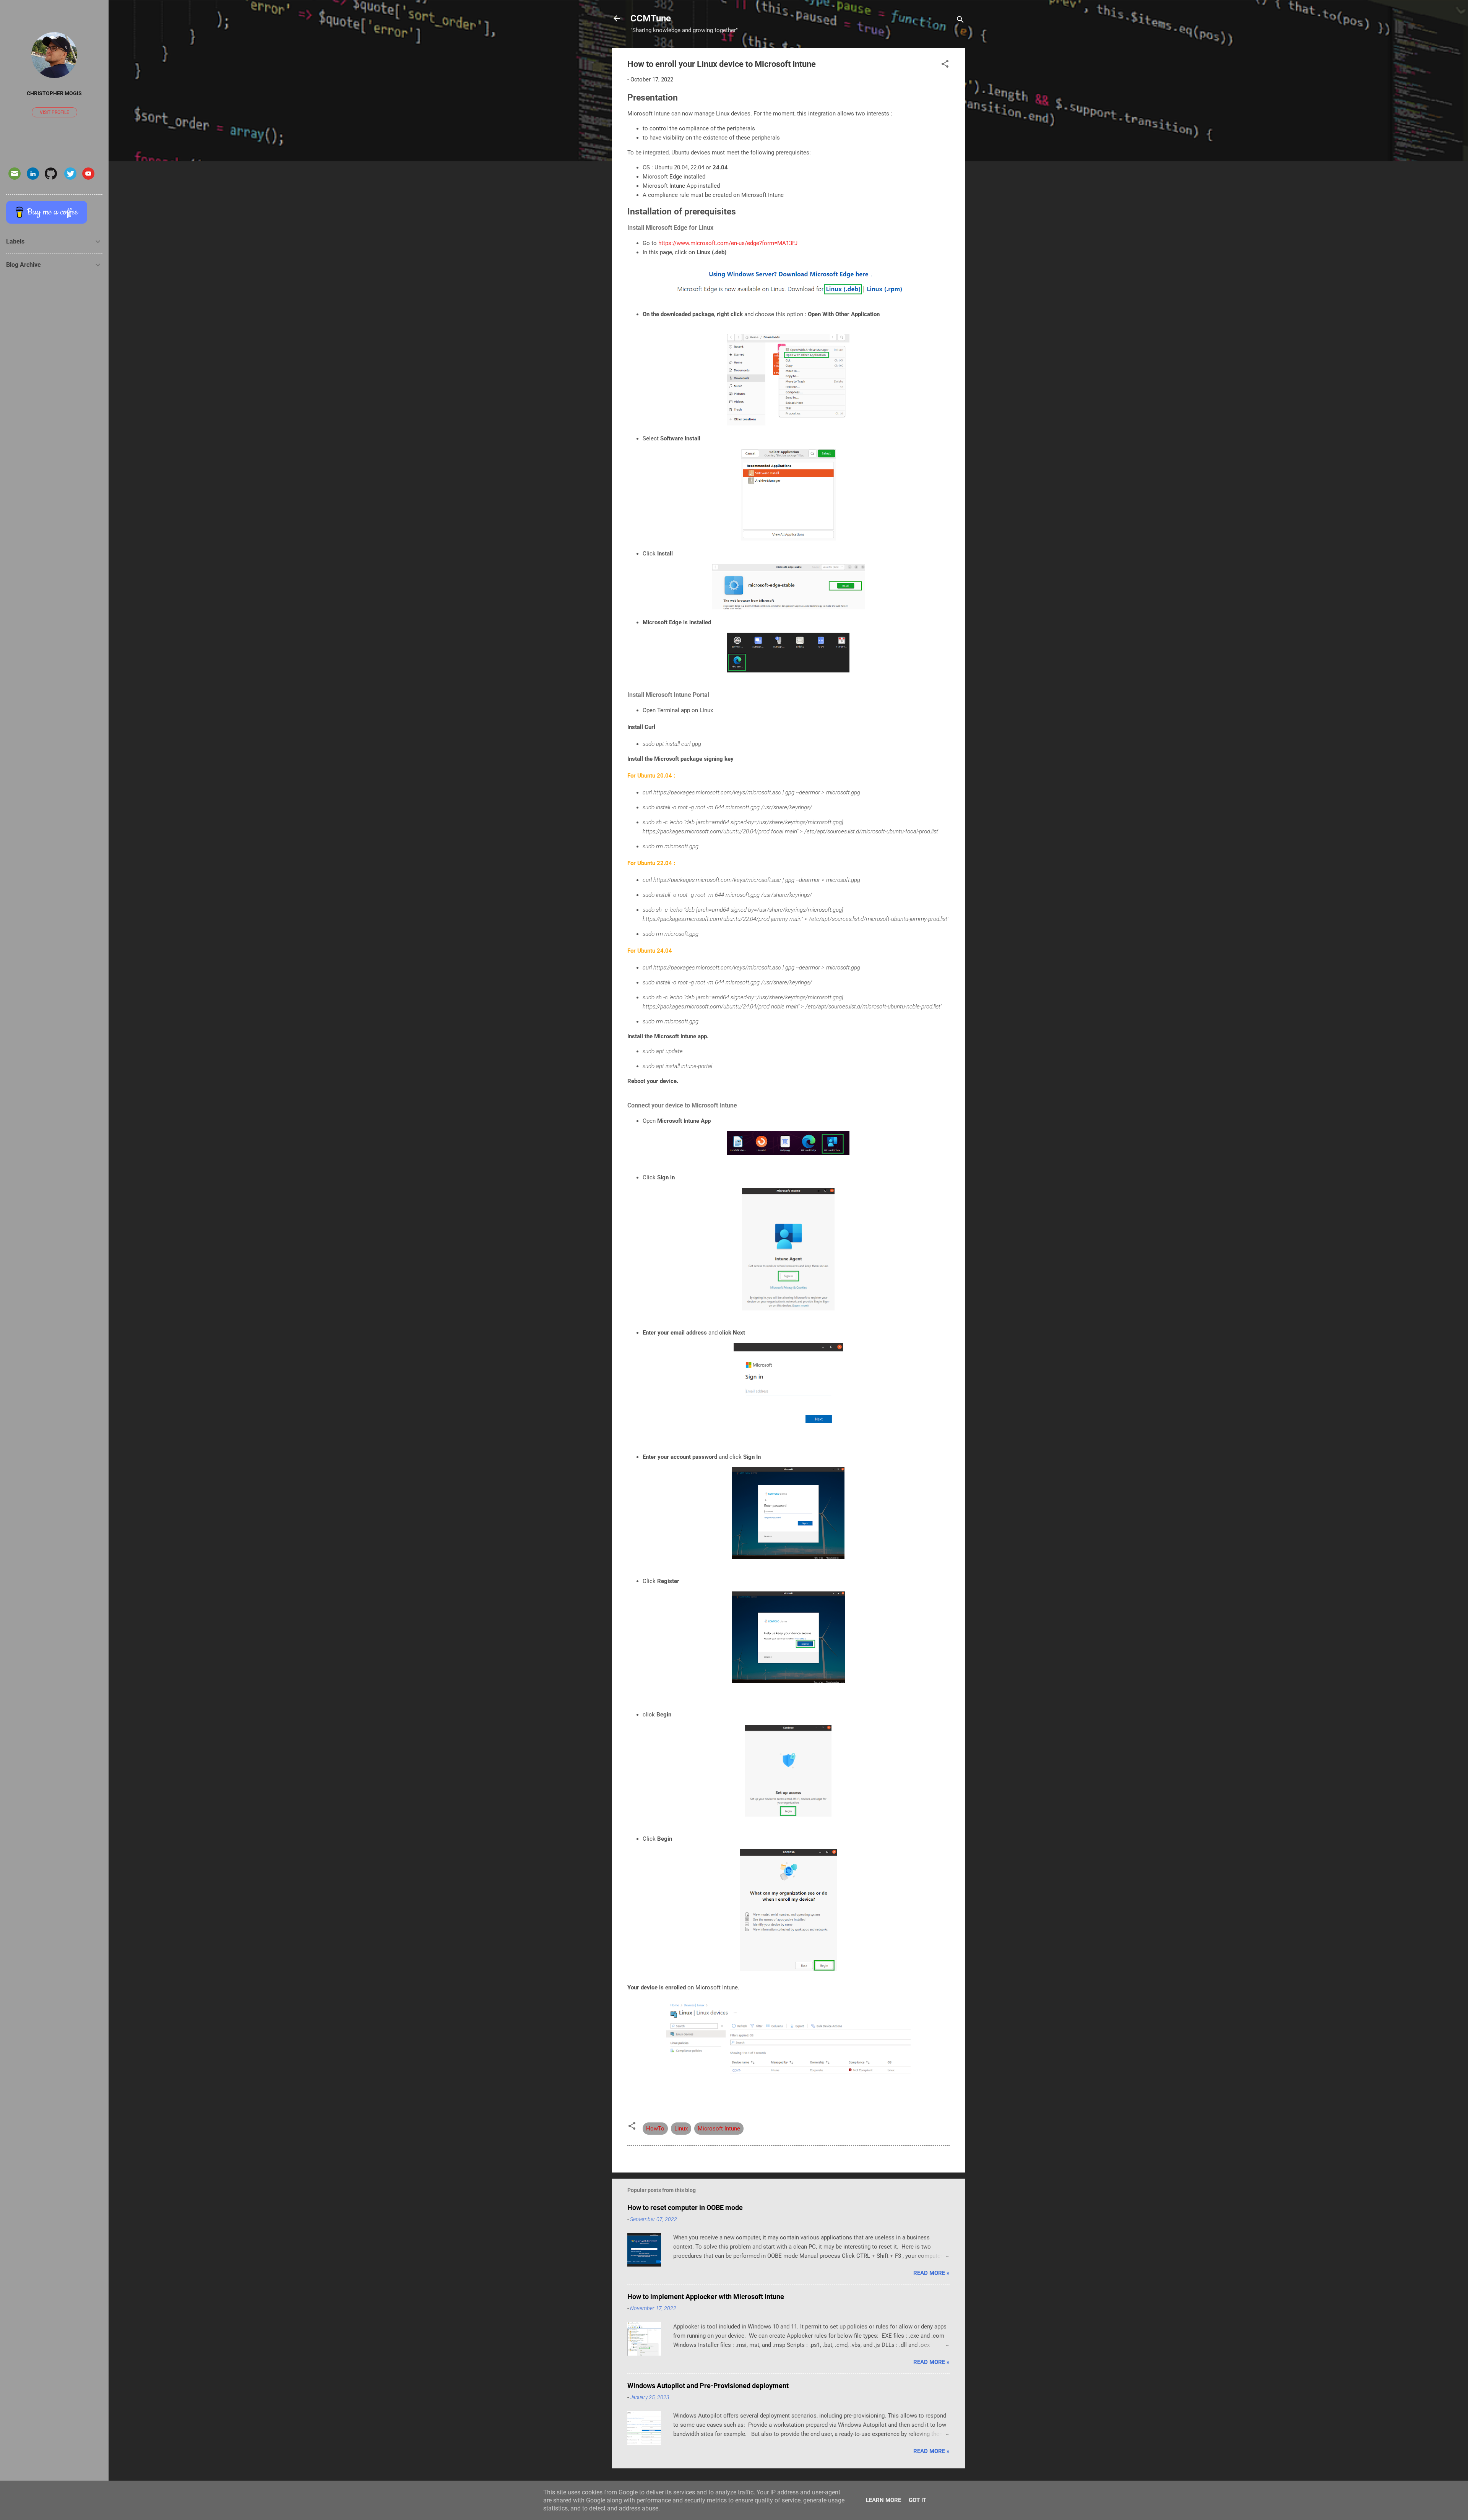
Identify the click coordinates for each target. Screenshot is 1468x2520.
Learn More (883, 2500)
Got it (917, 2500)
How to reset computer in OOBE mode (685, 2207)
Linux (681, 2129)
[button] (945, 65)
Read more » (931, 2273)
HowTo (655, 2129)
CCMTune (651, 18)
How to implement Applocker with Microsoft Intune (706, 2297)
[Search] (960, 21)
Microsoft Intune (719, 2129)
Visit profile (54, 112)
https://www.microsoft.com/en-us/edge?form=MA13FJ (728, 243)
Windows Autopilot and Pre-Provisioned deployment (708, 2386)
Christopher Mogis (54, 93)
